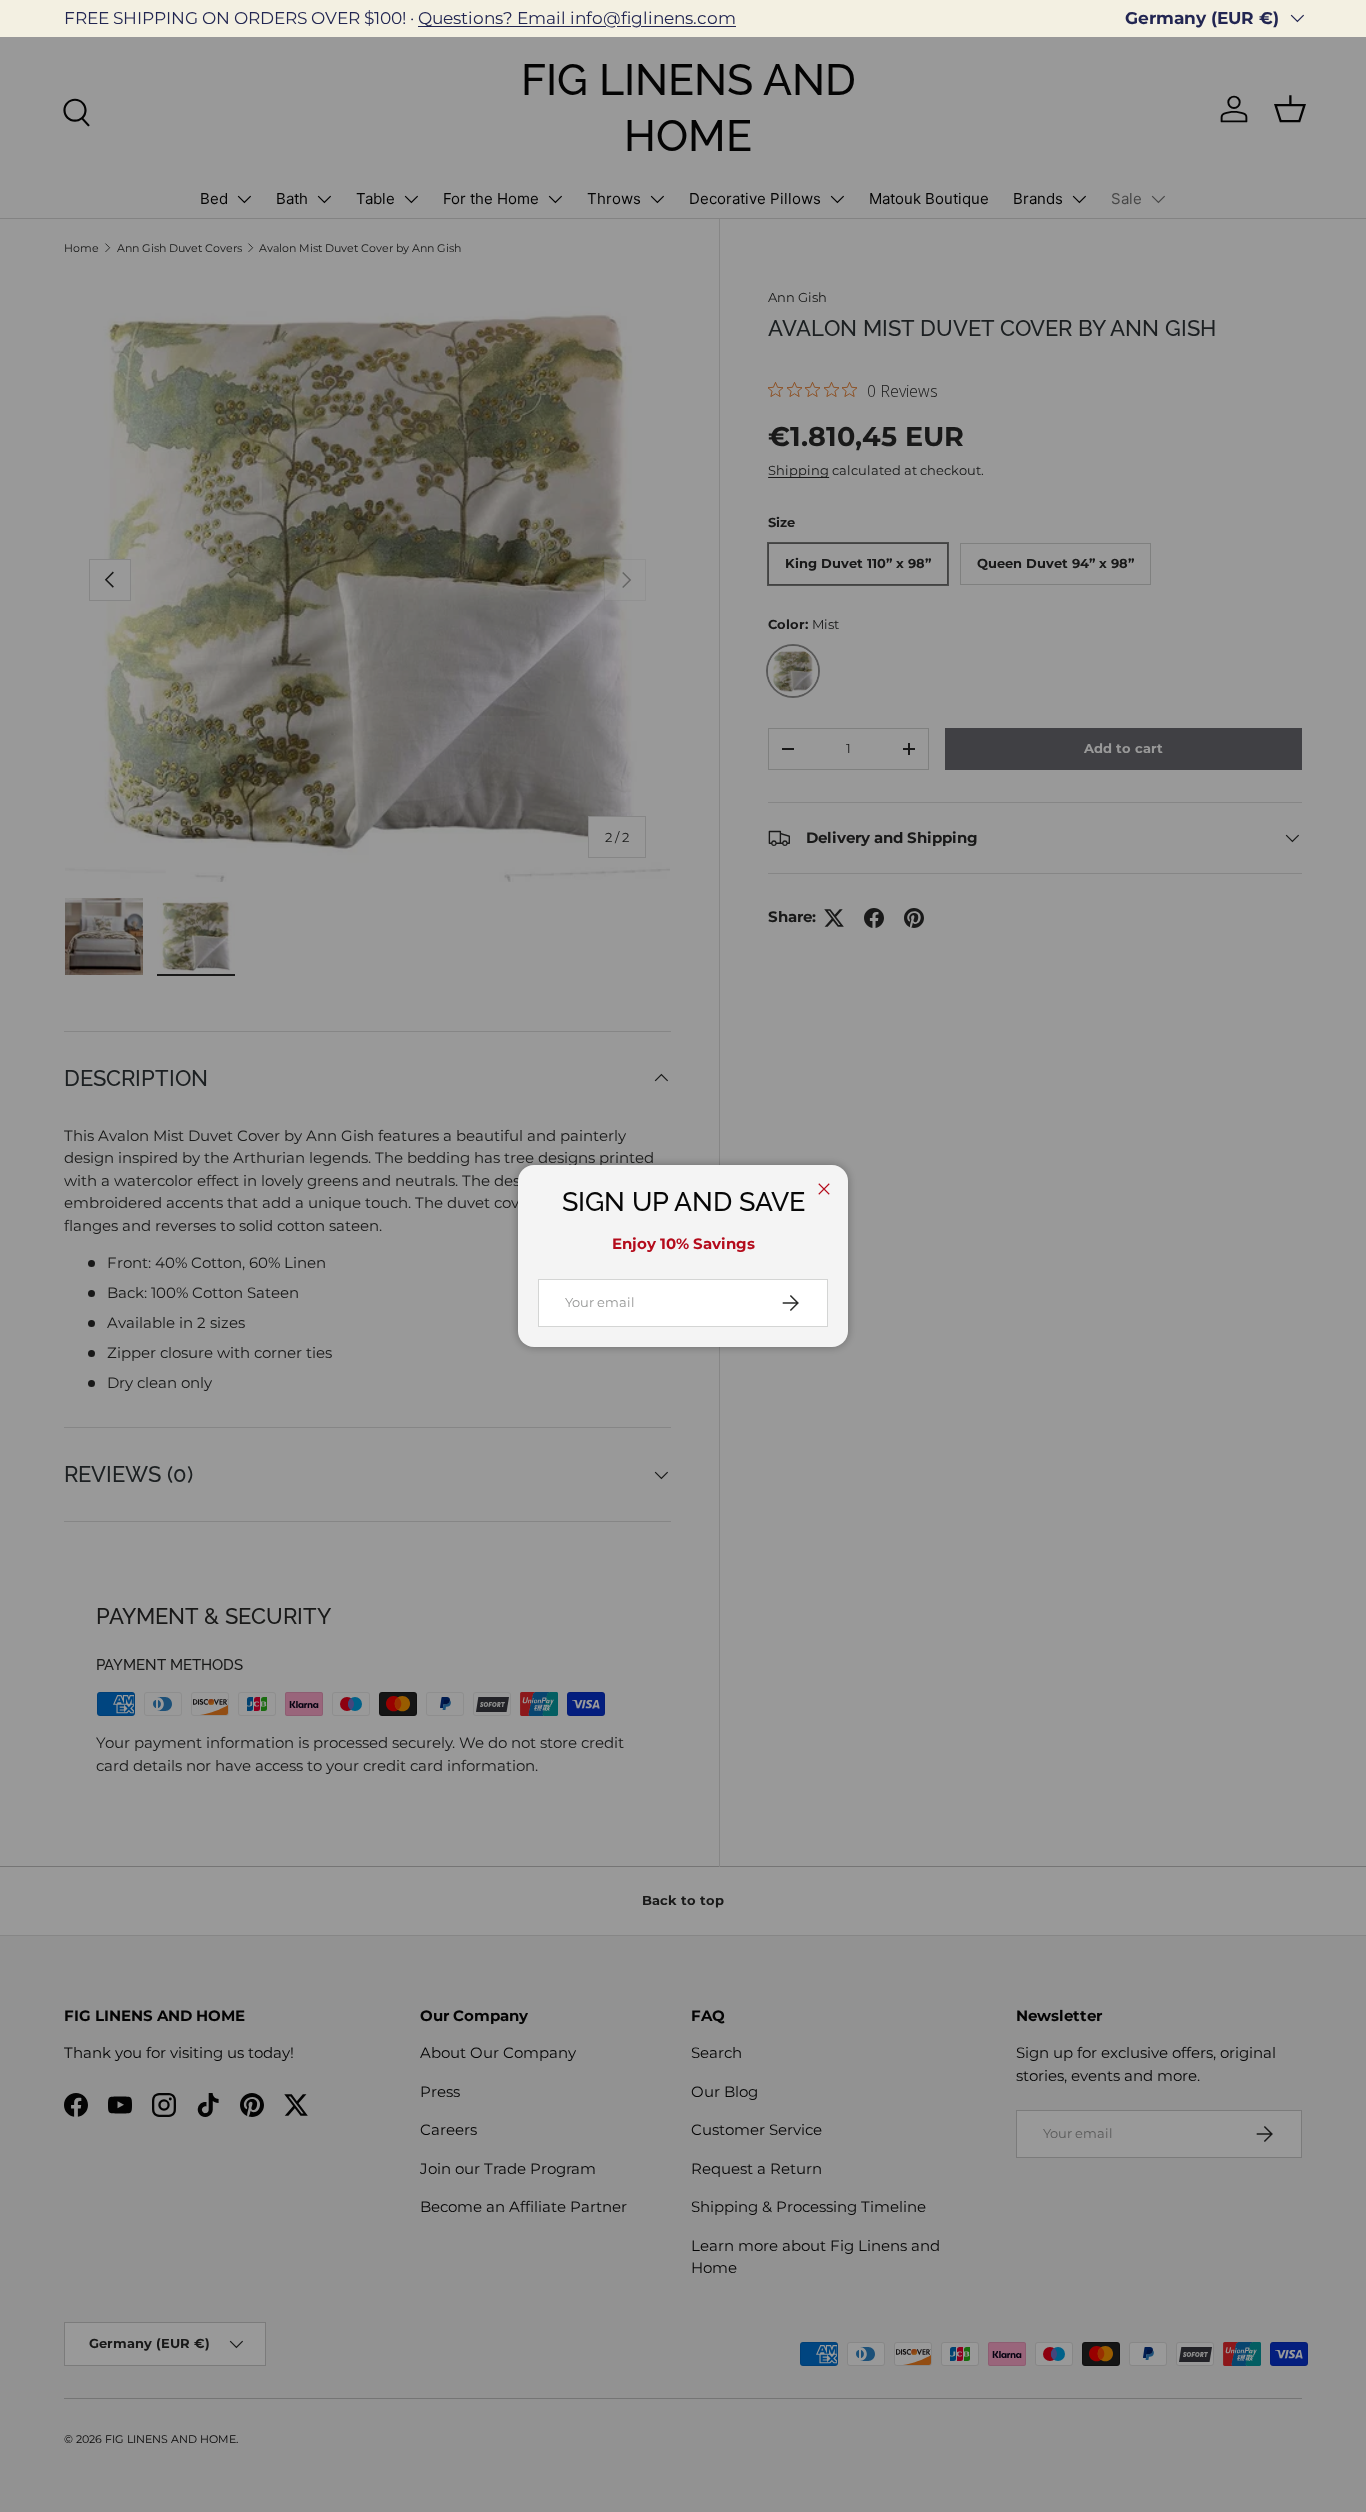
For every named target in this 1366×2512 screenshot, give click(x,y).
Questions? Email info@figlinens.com (577, 18)
